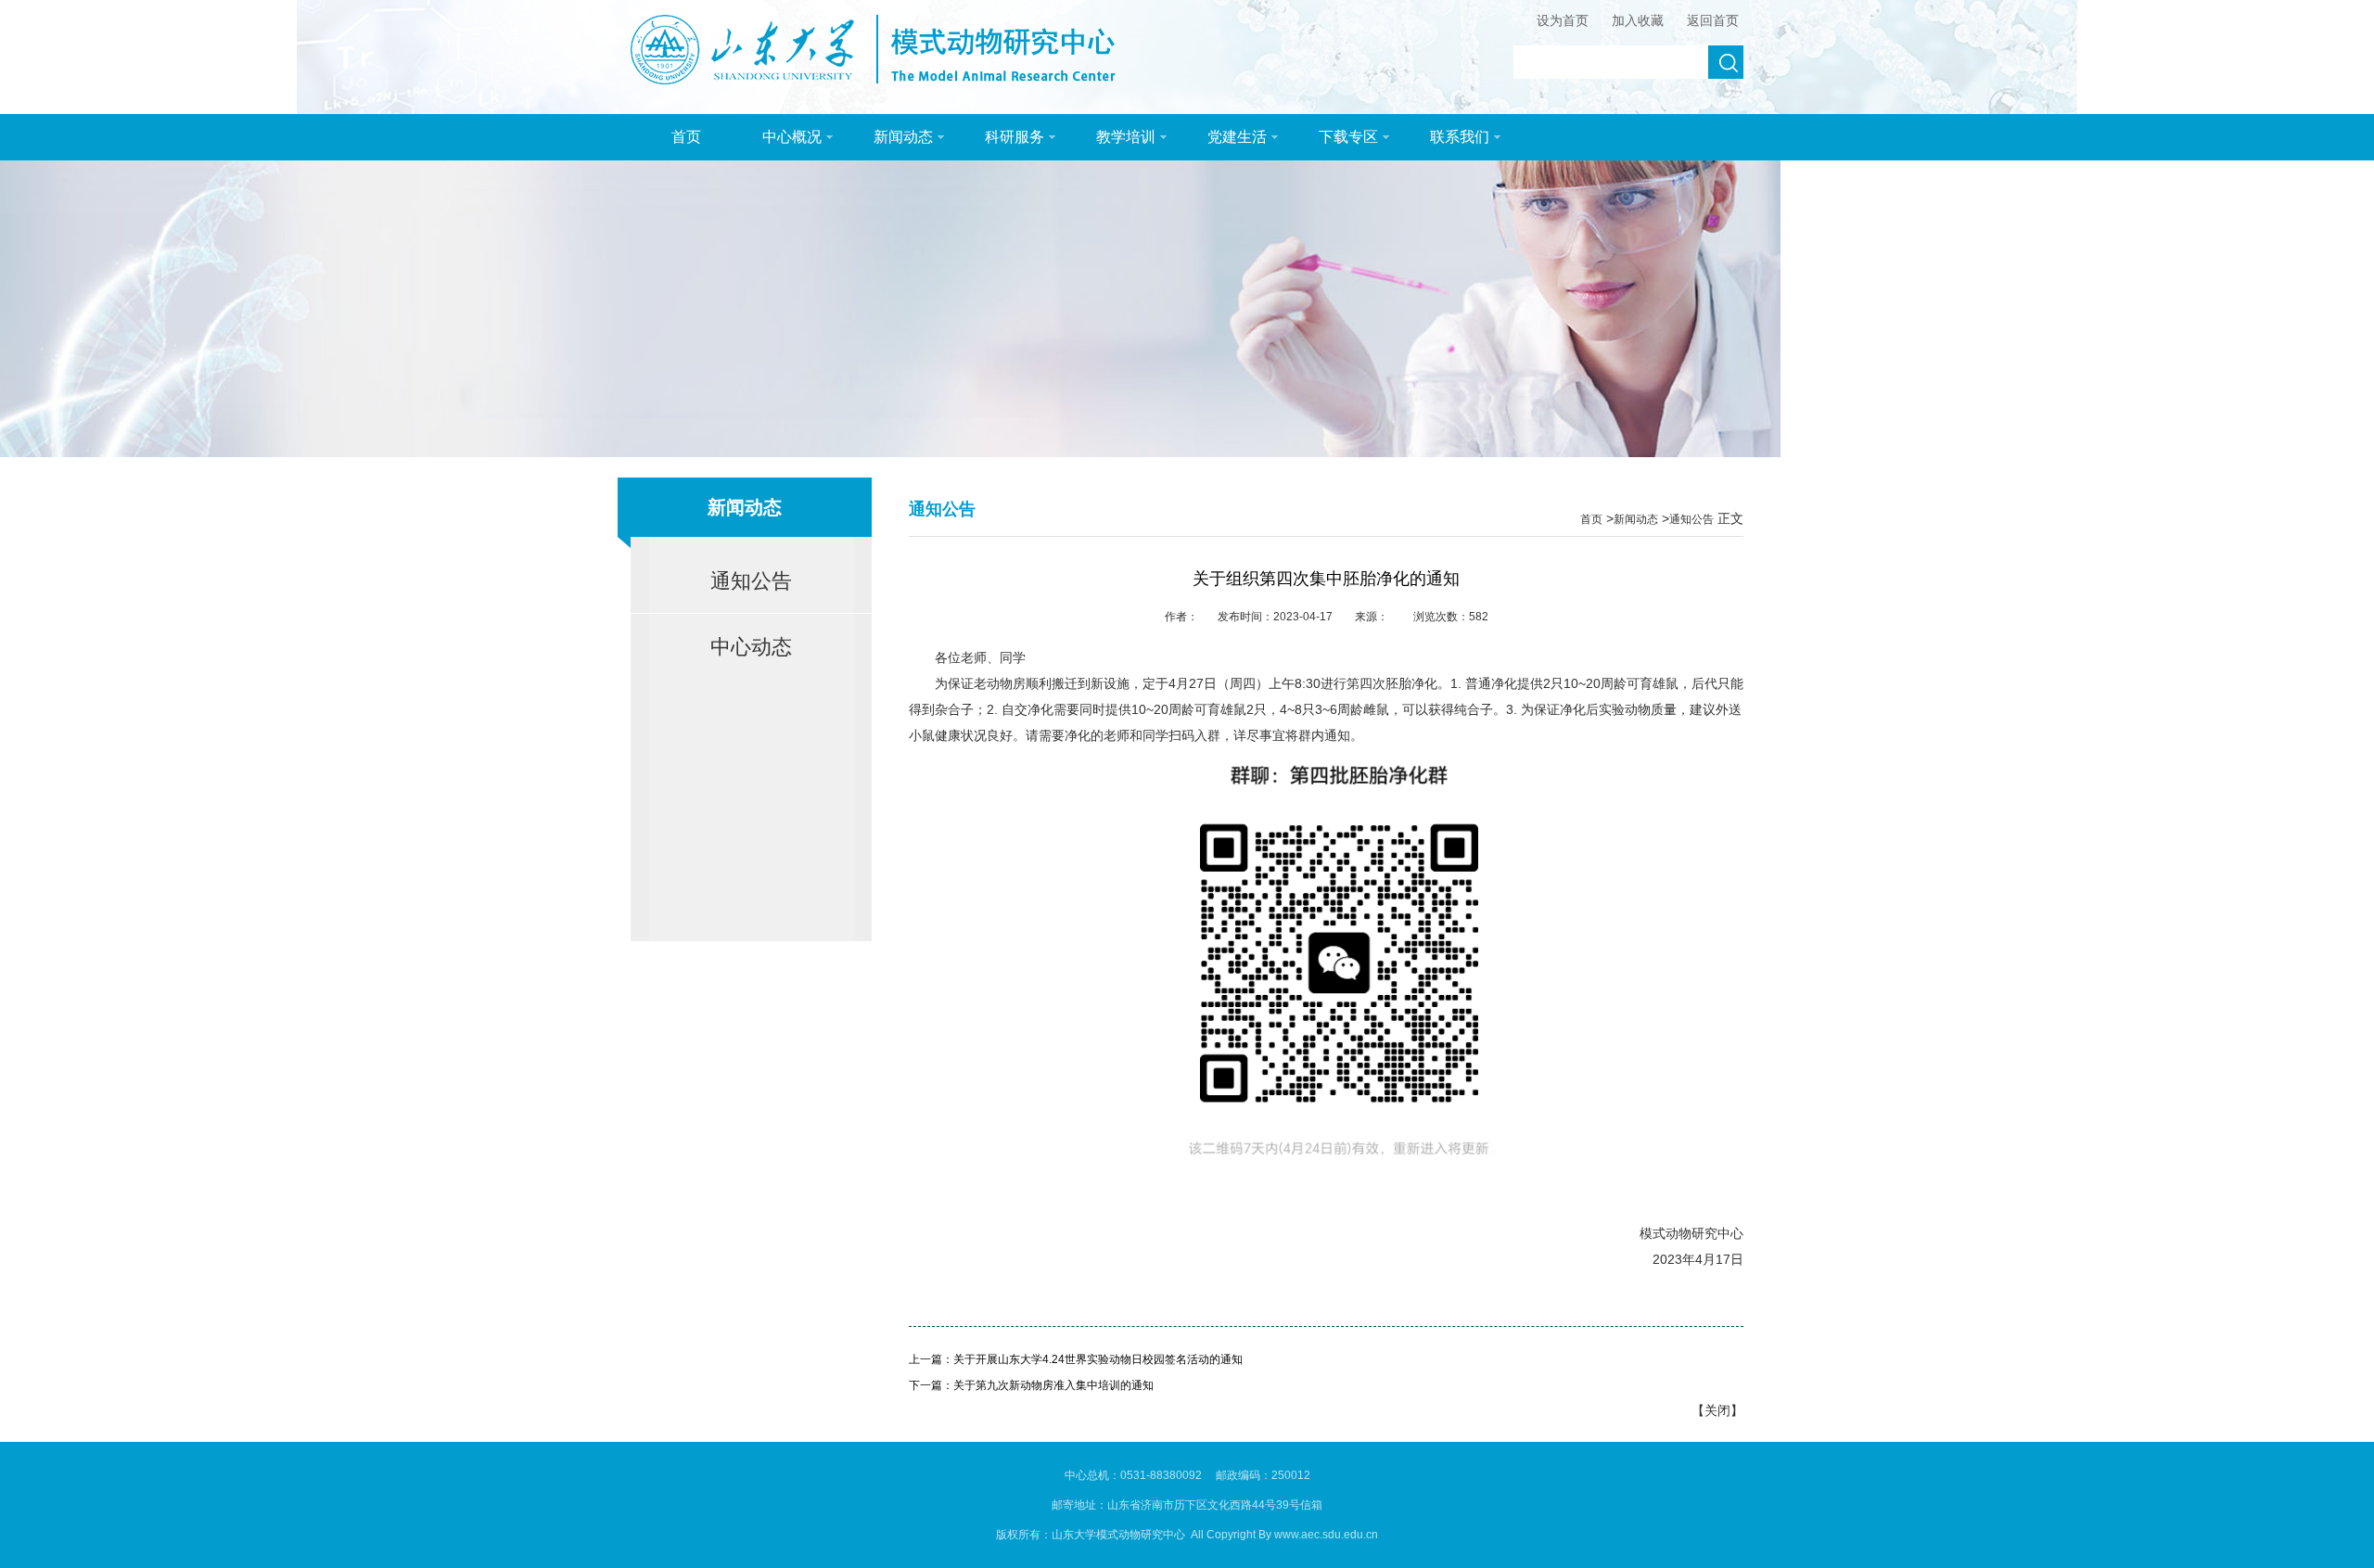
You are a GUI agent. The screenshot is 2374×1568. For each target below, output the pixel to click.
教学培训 (1126, 137)
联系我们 (1460, 137)
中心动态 (751, 647)
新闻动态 (903, 137)
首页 (686, 137)
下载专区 (1348, 137)
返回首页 (1713, 20)
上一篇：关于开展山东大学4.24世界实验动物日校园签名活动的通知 (1076, 1359)
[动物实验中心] (886, 80)
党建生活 (1237, 137)
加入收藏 (1638, 20)
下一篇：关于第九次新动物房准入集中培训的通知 (1031, 1385)
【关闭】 (1717, 1410)
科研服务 (1015, 137)
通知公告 (751, 581)
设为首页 (1563, 20)
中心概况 (792, 137)
